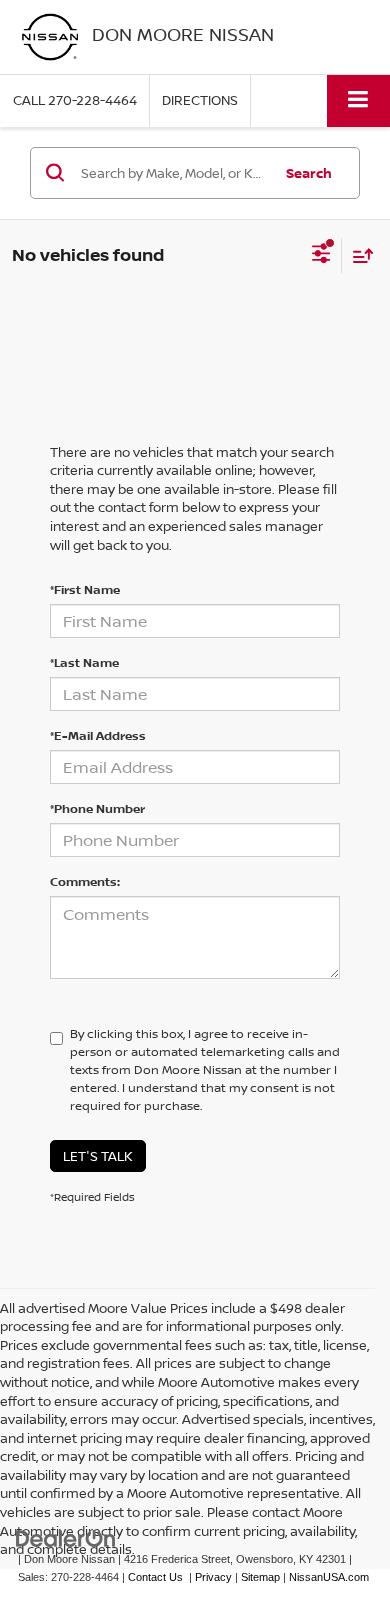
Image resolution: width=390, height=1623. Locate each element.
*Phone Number (97, 808)
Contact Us (155, 1577)
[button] (75, 100)
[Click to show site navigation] (358, 100)
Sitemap (260, 1577)
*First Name (85, 589)
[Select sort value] (358, 255)
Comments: (85, 881)
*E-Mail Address (98, 735)
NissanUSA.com (329, 1577)
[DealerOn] (66, 1537)
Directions (200, 100)
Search (309, 173)
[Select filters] (321, 256)
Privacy (213, 1577)
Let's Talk (98, 1156)
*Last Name (84, 662)
